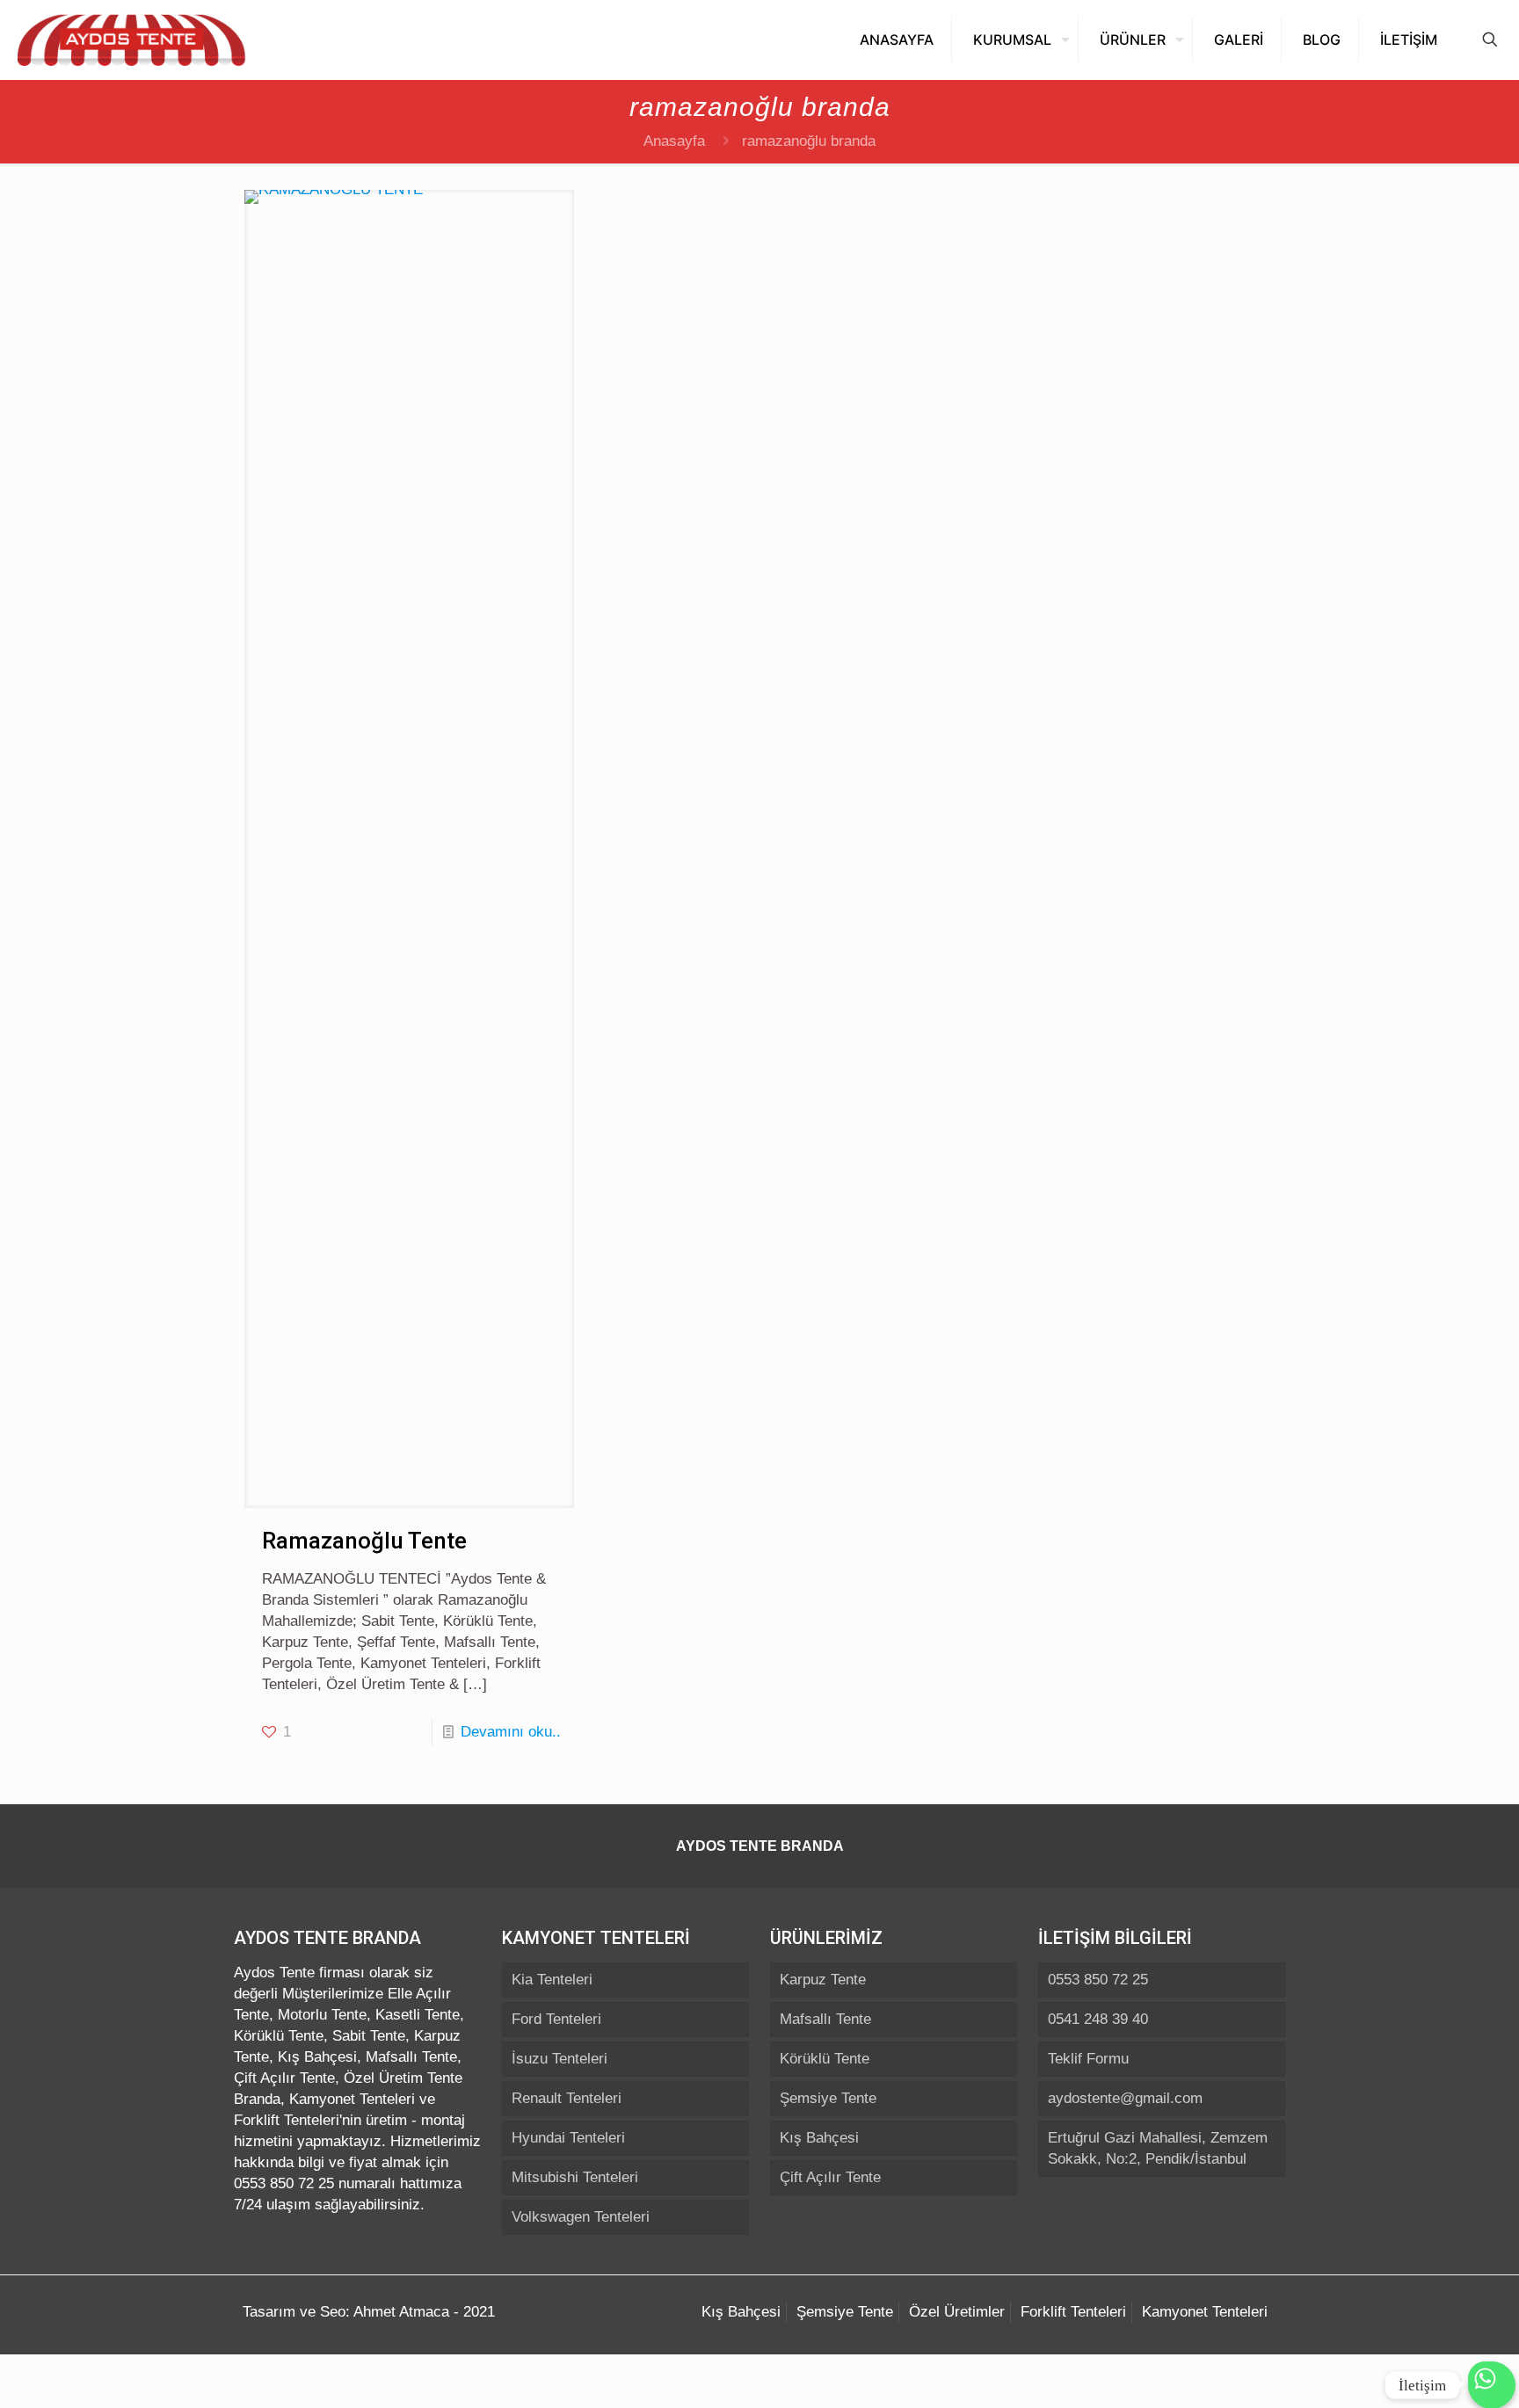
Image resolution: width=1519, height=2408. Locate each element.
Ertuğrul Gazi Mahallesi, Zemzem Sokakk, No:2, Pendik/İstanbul (1158, 2148)
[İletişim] (1492, 2391)
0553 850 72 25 (1098, 1980)
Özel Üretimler (957, 2312)
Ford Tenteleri (556, 2019)
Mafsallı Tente (825, 2019)
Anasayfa (674, 141)
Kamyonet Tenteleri (1205, 2312)
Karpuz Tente (823, 1980)
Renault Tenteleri (567, 2098)
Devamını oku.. (511, 1732)
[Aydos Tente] (132, 40)
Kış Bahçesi (819, 2138)
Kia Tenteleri (552, 1980)
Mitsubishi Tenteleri (575, 2177)
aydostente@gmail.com (1125, 2098)
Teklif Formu (1088, 2059)
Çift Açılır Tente (830, 2177)
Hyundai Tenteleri (568, 2138)
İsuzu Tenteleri (560, 2059)
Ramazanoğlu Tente (364, 1541)
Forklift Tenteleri (1073, 2312)
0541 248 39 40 (1098, 2019)
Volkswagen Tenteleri (581, 2217)
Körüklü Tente (825, 2059)
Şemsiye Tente (828, 2098)
